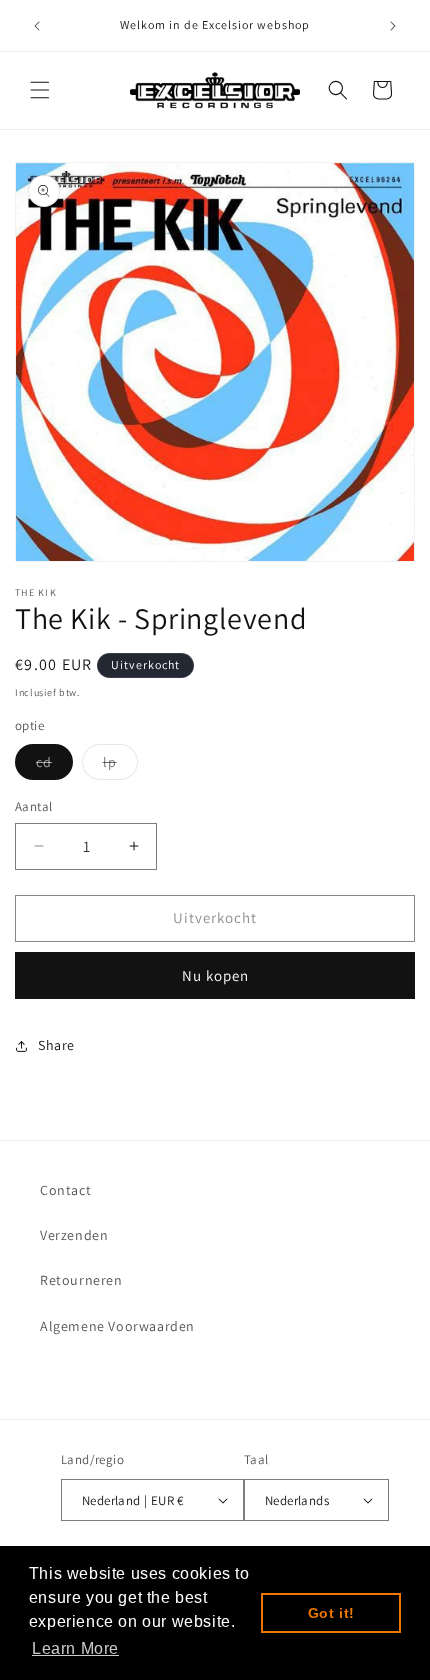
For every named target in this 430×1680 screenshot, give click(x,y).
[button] (40, 90)
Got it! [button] (331, 1613)
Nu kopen (215, 975)
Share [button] (56, 1045)
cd (54, 766)
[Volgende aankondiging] (393, 26)
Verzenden (74, 1235)
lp (120, 766)
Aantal (33, 806)
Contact (65, 1190)
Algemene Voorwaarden (117, 1326)
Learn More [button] (75, 1648)
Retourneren (81, 1280)
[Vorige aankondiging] (37, 26)
